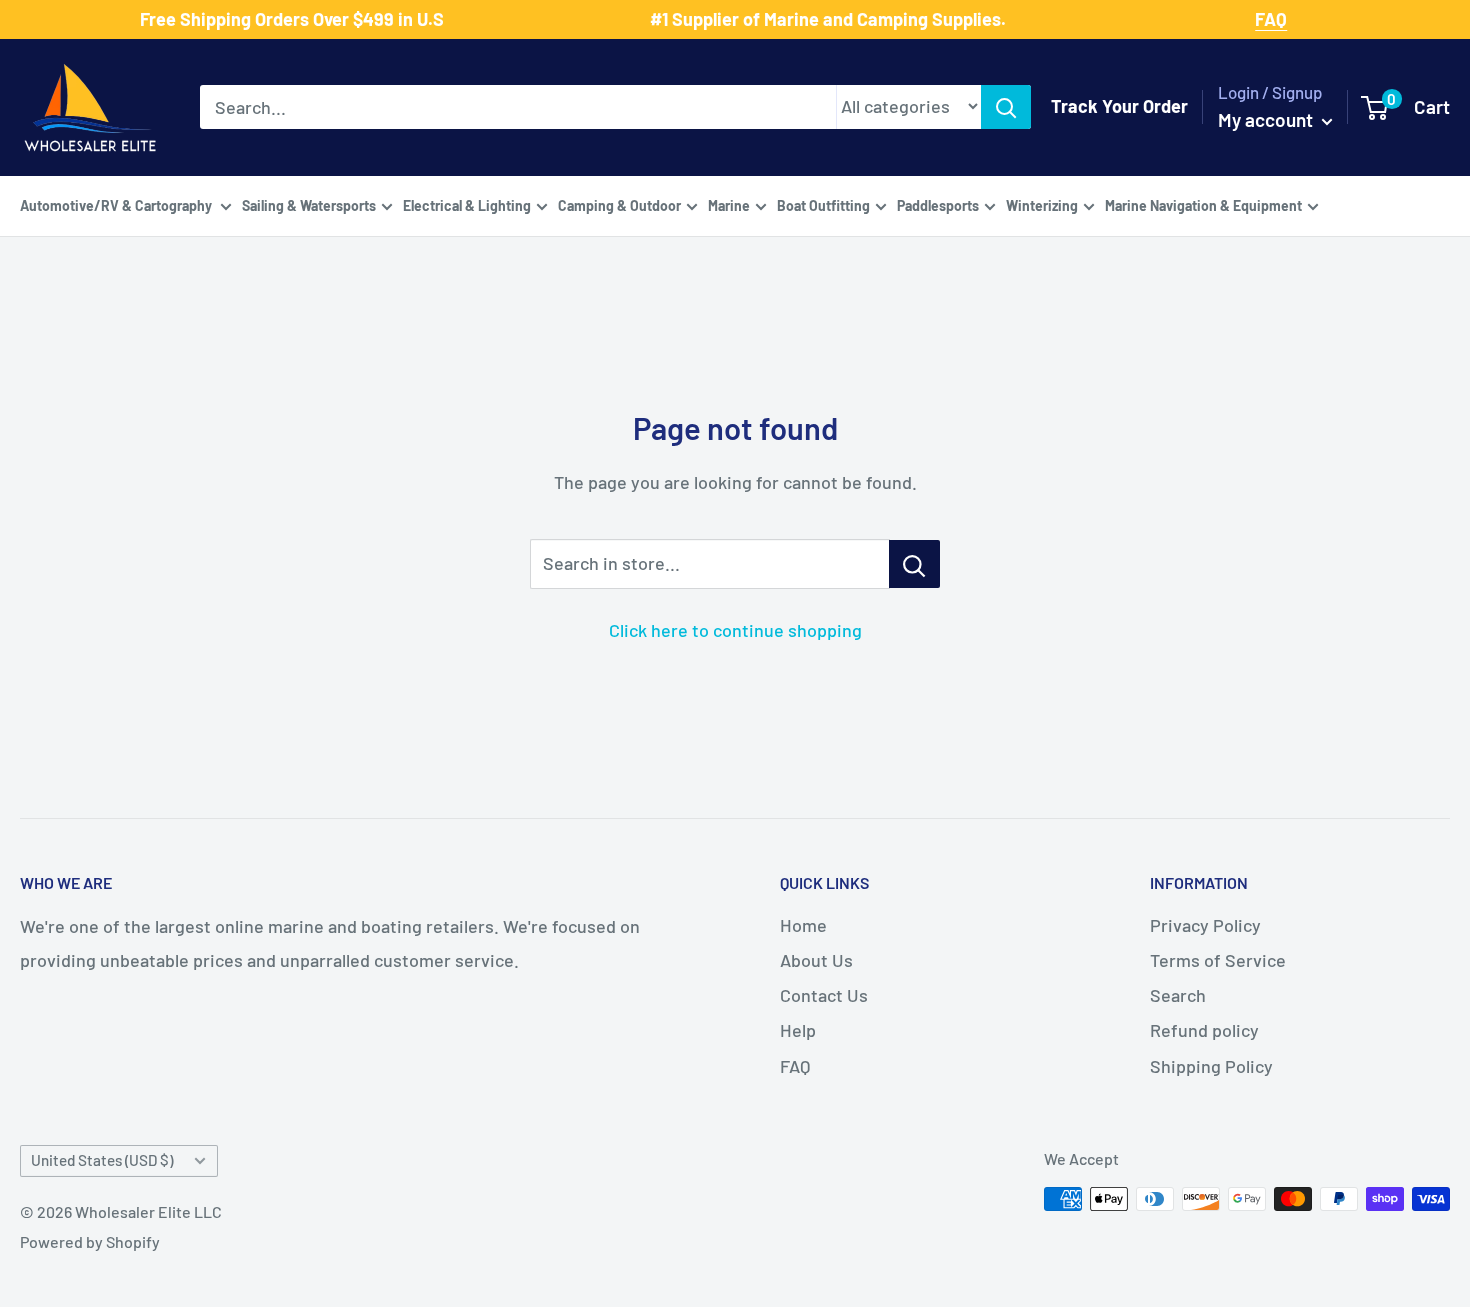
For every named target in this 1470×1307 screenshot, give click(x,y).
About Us (816, 960)
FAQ (795, 1066)
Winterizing (1042, 204)
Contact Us (824, 995)
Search (1178, 995)
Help (798, 1030)
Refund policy (1204, 1030)
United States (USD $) (102, 1160)
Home (803, 925)
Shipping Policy (1211, 1066)
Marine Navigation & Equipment (1203, 204)
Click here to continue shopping (735, 630)
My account (1267, 119)
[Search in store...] (914, 564)
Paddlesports (938, 204)
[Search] (1006, 107)
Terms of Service (1218, 960)
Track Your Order (1119, 106)
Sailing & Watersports (309, 204)
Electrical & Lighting (467, 204)
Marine (729, 204)
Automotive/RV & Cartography (117, 204)
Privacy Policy (1205, 925)
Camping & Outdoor (619, 204)
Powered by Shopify (90, 1241)
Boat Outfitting (823, 204)
